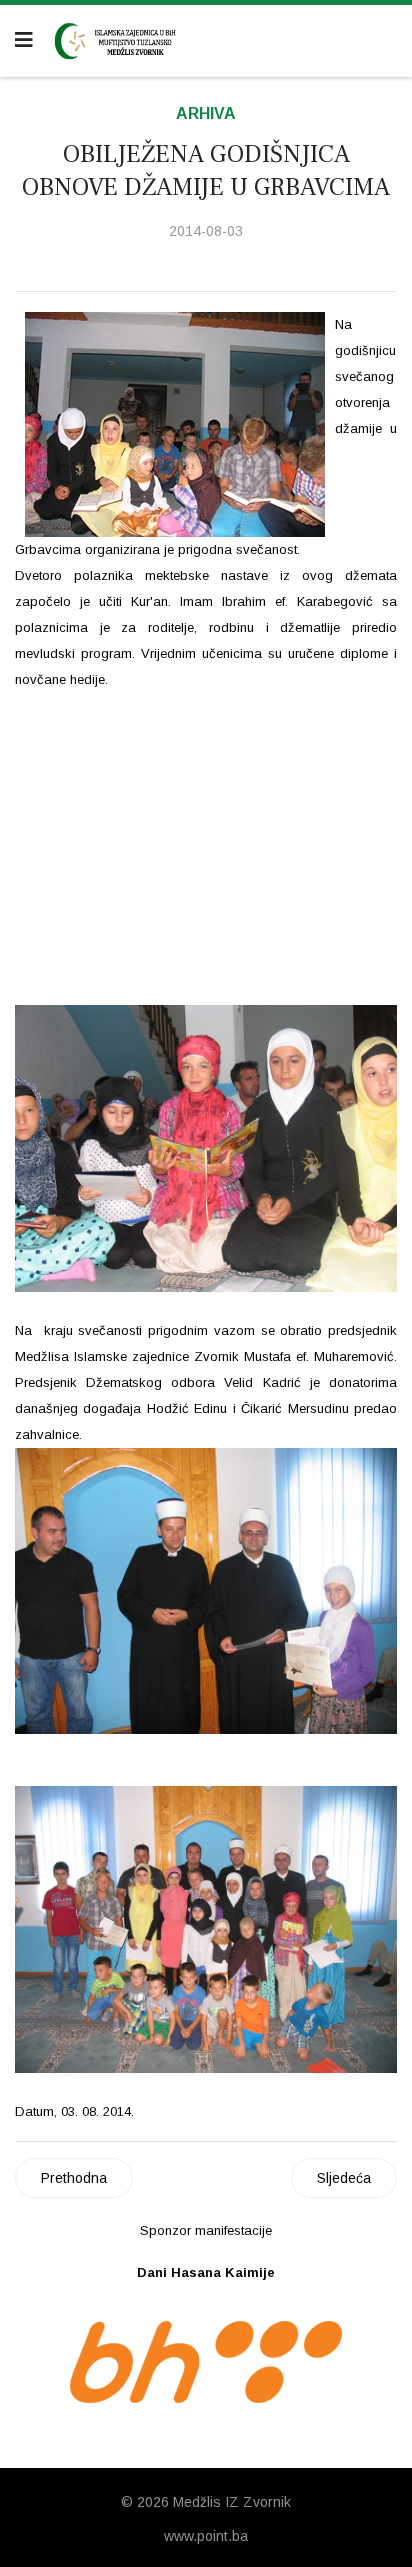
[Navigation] (24, 40)
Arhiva (206, 113)
